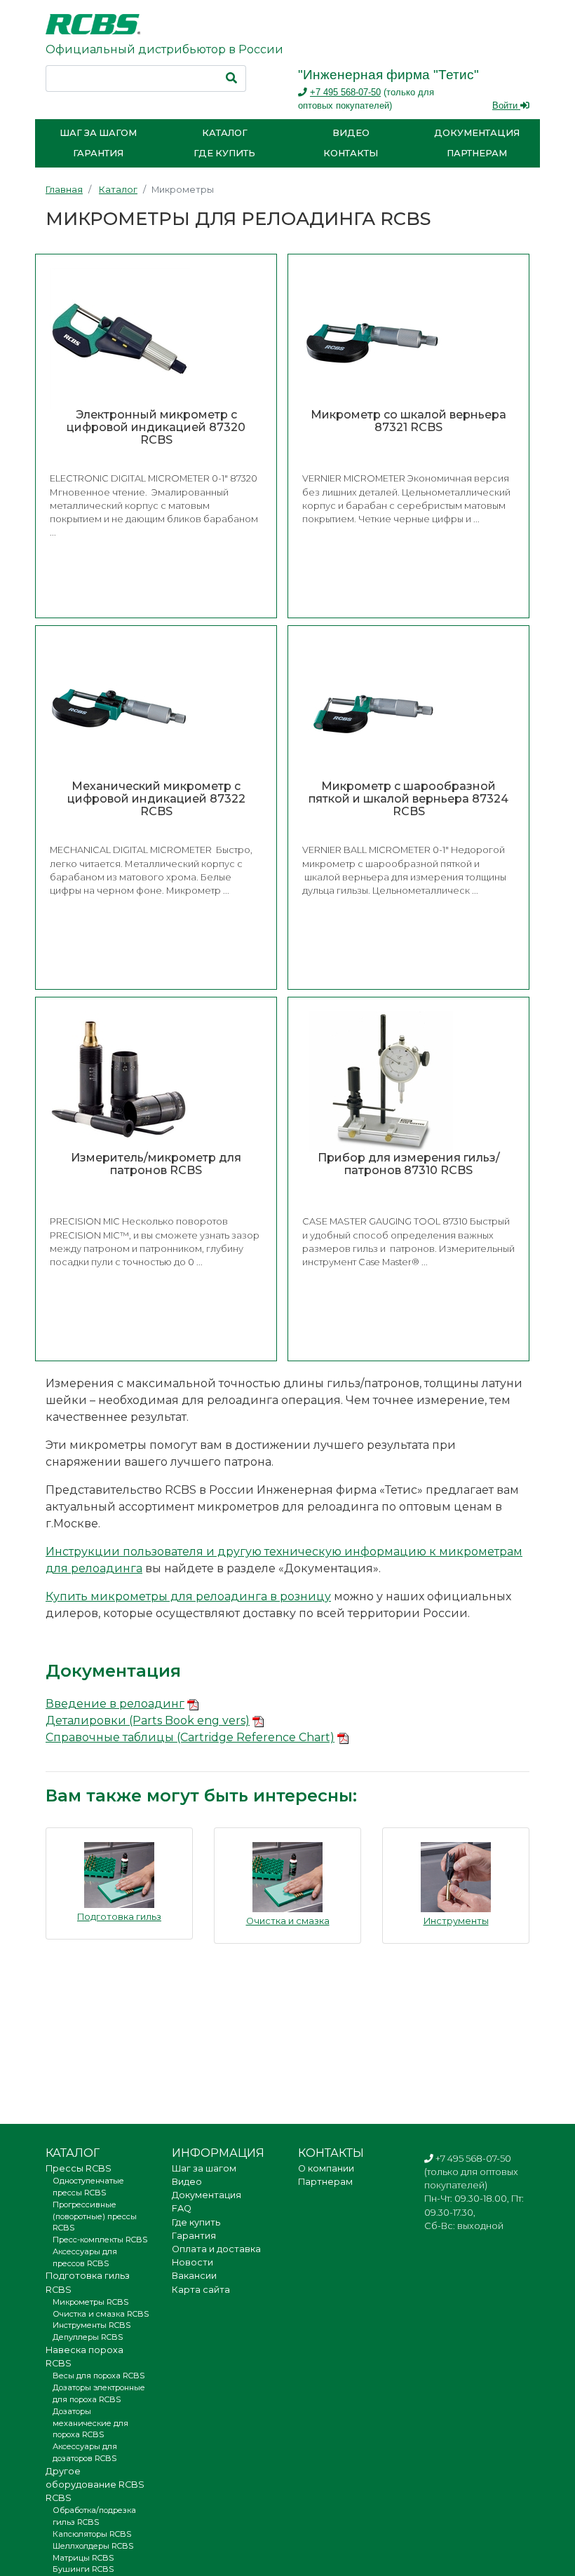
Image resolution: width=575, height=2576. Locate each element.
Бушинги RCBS (83, 2569)
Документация (477, 133)
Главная (64, 190)
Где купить (224, 153)
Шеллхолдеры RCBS (93, 2546)
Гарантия (98, 153)
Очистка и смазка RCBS (101, 2314)
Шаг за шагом (98, 133)
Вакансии (194, 2276)
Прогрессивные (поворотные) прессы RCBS (95, 2216)
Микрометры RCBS (90, 2302)
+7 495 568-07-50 (345, 92)
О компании (326, 2168)
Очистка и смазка (288, 1921)
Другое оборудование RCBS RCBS (95, 2485)
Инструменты (456, 1921)
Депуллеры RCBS (88, 2337)
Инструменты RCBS (92, 2325)
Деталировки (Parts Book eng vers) (148, 1720)
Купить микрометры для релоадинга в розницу (188, 1596)
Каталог (225, 133)
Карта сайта (201, 2290)
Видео (351, 133)
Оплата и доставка (216, 2249)
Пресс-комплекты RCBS (100, 2240)
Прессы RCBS (79, 2168)
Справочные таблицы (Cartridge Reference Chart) (190, 1737)
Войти (506, 105)
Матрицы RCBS (83, 2558)
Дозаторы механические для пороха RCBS (90, 2423)
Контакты (351, 153)
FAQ (182, 2208)
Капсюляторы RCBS (92, 2534)
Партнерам (477, 153)
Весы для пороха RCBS (99, 2376)
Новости (192, 2262)
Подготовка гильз (119, 1917)
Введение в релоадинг (115, 1704)
